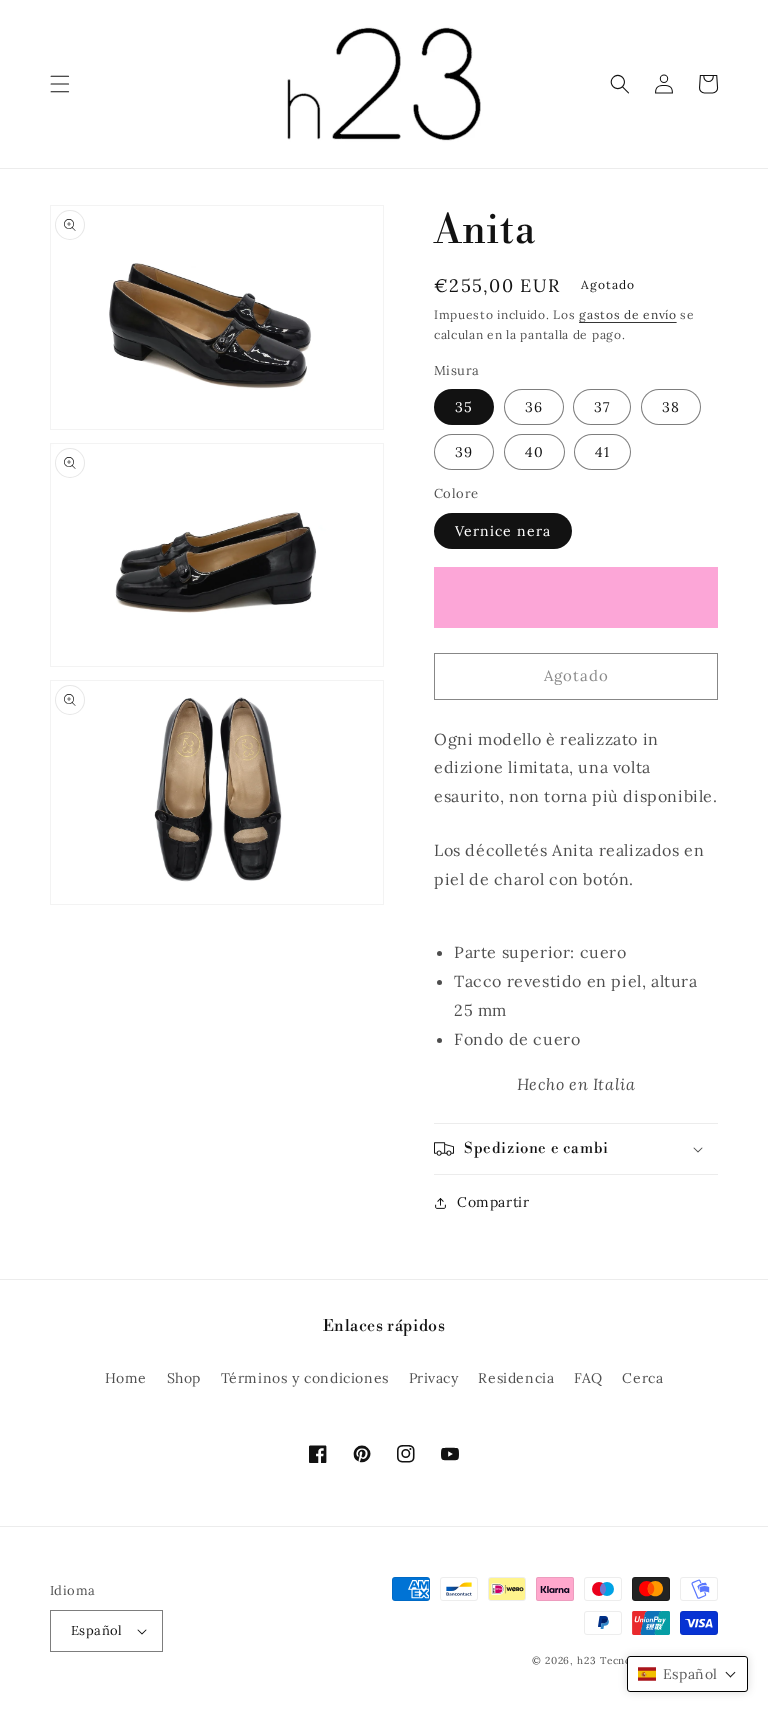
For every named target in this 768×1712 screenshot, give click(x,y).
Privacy (434, 1378)
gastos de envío (628, 314)
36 (534, 407)
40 (534, 452)
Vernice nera (503, 531)
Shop (184, 1378)
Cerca (642, 1378)
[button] (60, 84)
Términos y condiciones (305, 1378)
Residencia (516, 1378)
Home (126, 1378)
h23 (586, 1660)
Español (97, 1630)
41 (602, 452)
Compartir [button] (493, 1202)
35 (464, 407)
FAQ (588, 1378)
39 (464, 452)
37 (602, 407)
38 (671, 407)
